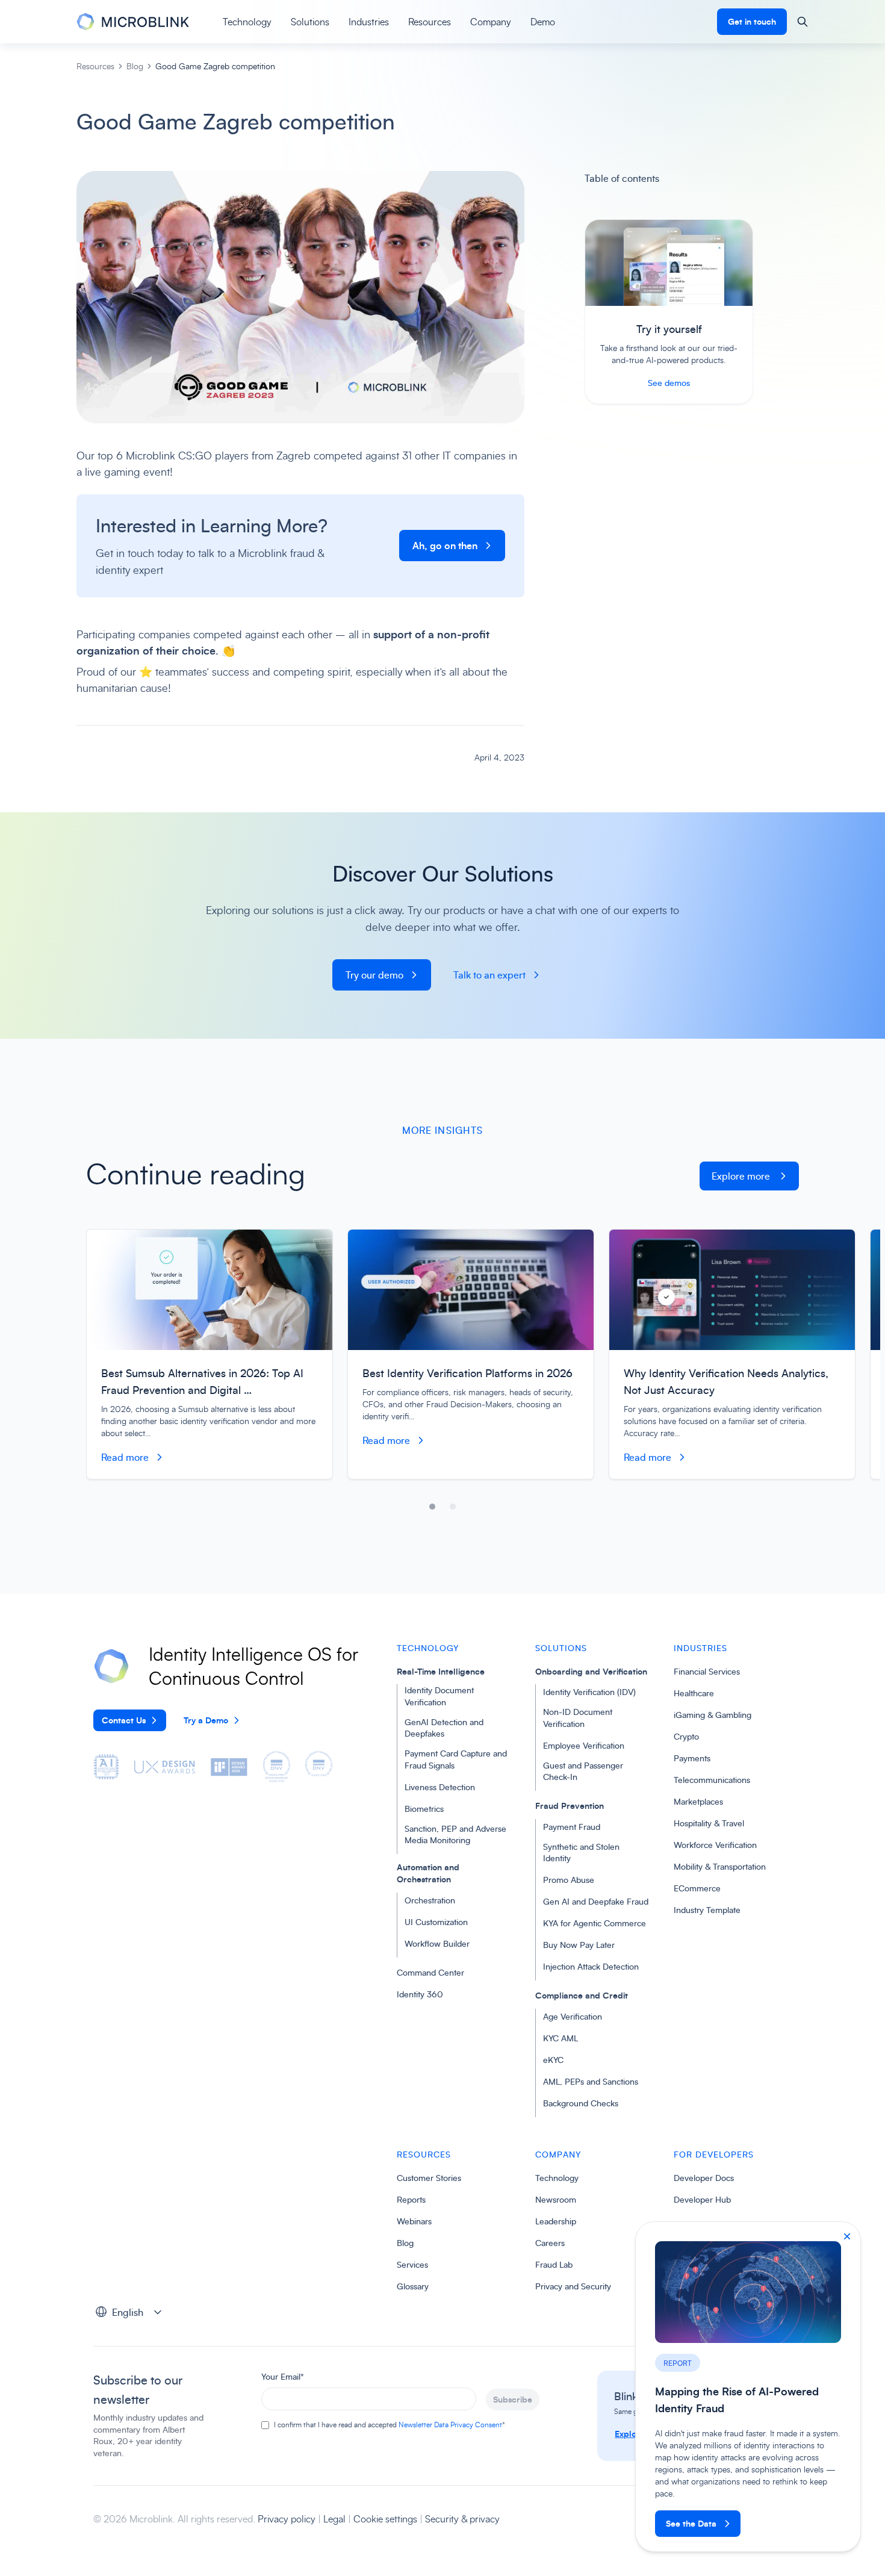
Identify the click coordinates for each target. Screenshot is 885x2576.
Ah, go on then (445, 546)
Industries (369, 22)
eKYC (553, 2060)
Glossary (413, 2286)
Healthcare (694, 1693)
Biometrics (424, 1809)
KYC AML (560, 2038)
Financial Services (707, 1671)
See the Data (691, 2523)
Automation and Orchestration (428, 1873)
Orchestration (430, 1900)
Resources (430, 22)
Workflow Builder (437, 1943)
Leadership (556, 2221)
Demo (543, 22)
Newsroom (556, 2199)
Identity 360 (420, 1994)
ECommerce (697, 1888)
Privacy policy (288, 2519)
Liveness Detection (440, 1787)
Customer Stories (429, 2178)
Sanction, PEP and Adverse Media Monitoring (455, 1834)
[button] (132, 2312)
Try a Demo (206, 1720)
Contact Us (124, 1720)
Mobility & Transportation (720, 1866)
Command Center (430, 1972)
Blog (135, 66)
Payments (692, 1758)
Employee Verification (584, 1745)
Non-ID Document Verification (578, 1718)
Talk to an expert (489, 975)
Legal (336, 2519)
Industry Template (707, 1910)
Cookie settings (385, 2519)
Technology (247, 22)
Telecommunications (712, 1780)
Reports (411, 2199)
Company (491, 22)
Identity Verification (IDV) (589, 1692)
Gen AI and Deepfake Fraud (596, 1901)
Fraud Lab (554, 2264)
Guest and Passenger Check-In (583, 1771)
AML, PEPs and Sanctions (591, 2081)
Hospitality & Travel (709, 1823)
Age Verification (573, 2016)
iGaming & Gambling (713, 1715)
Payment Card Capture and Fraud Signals (456, 1759)
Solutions (310, 22)
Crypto (686, 1736)
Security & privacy (462, 2519)
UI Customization (436, 1922)
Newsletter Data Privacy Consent (450, 2425)
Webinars (414, 2221)
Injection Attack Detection (591, 1966)
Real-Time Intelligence (441, 1671)
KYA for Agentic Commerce (595, 1923)
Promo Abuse (569, 1880)
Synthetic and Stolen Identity (581, 1853)
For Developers (714, 2154)
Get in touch (752, 21)
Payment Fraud (572, 1827)
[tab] (432, 1507)
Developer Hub (702, 2199)
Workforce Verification (715, 1845)
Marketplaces (698, 1801)
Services (412, 2264)
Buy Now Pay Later (579, 1945)
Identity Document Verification (439, 1696)
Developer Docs (704, 2178)
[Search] (803, 22)
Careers (550, 2243)
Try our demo (374, 975)
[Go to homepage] (133, 22)
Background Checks (581, 2103)
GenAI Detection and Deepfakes (444, 1728)
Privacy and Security (573, 2286)
